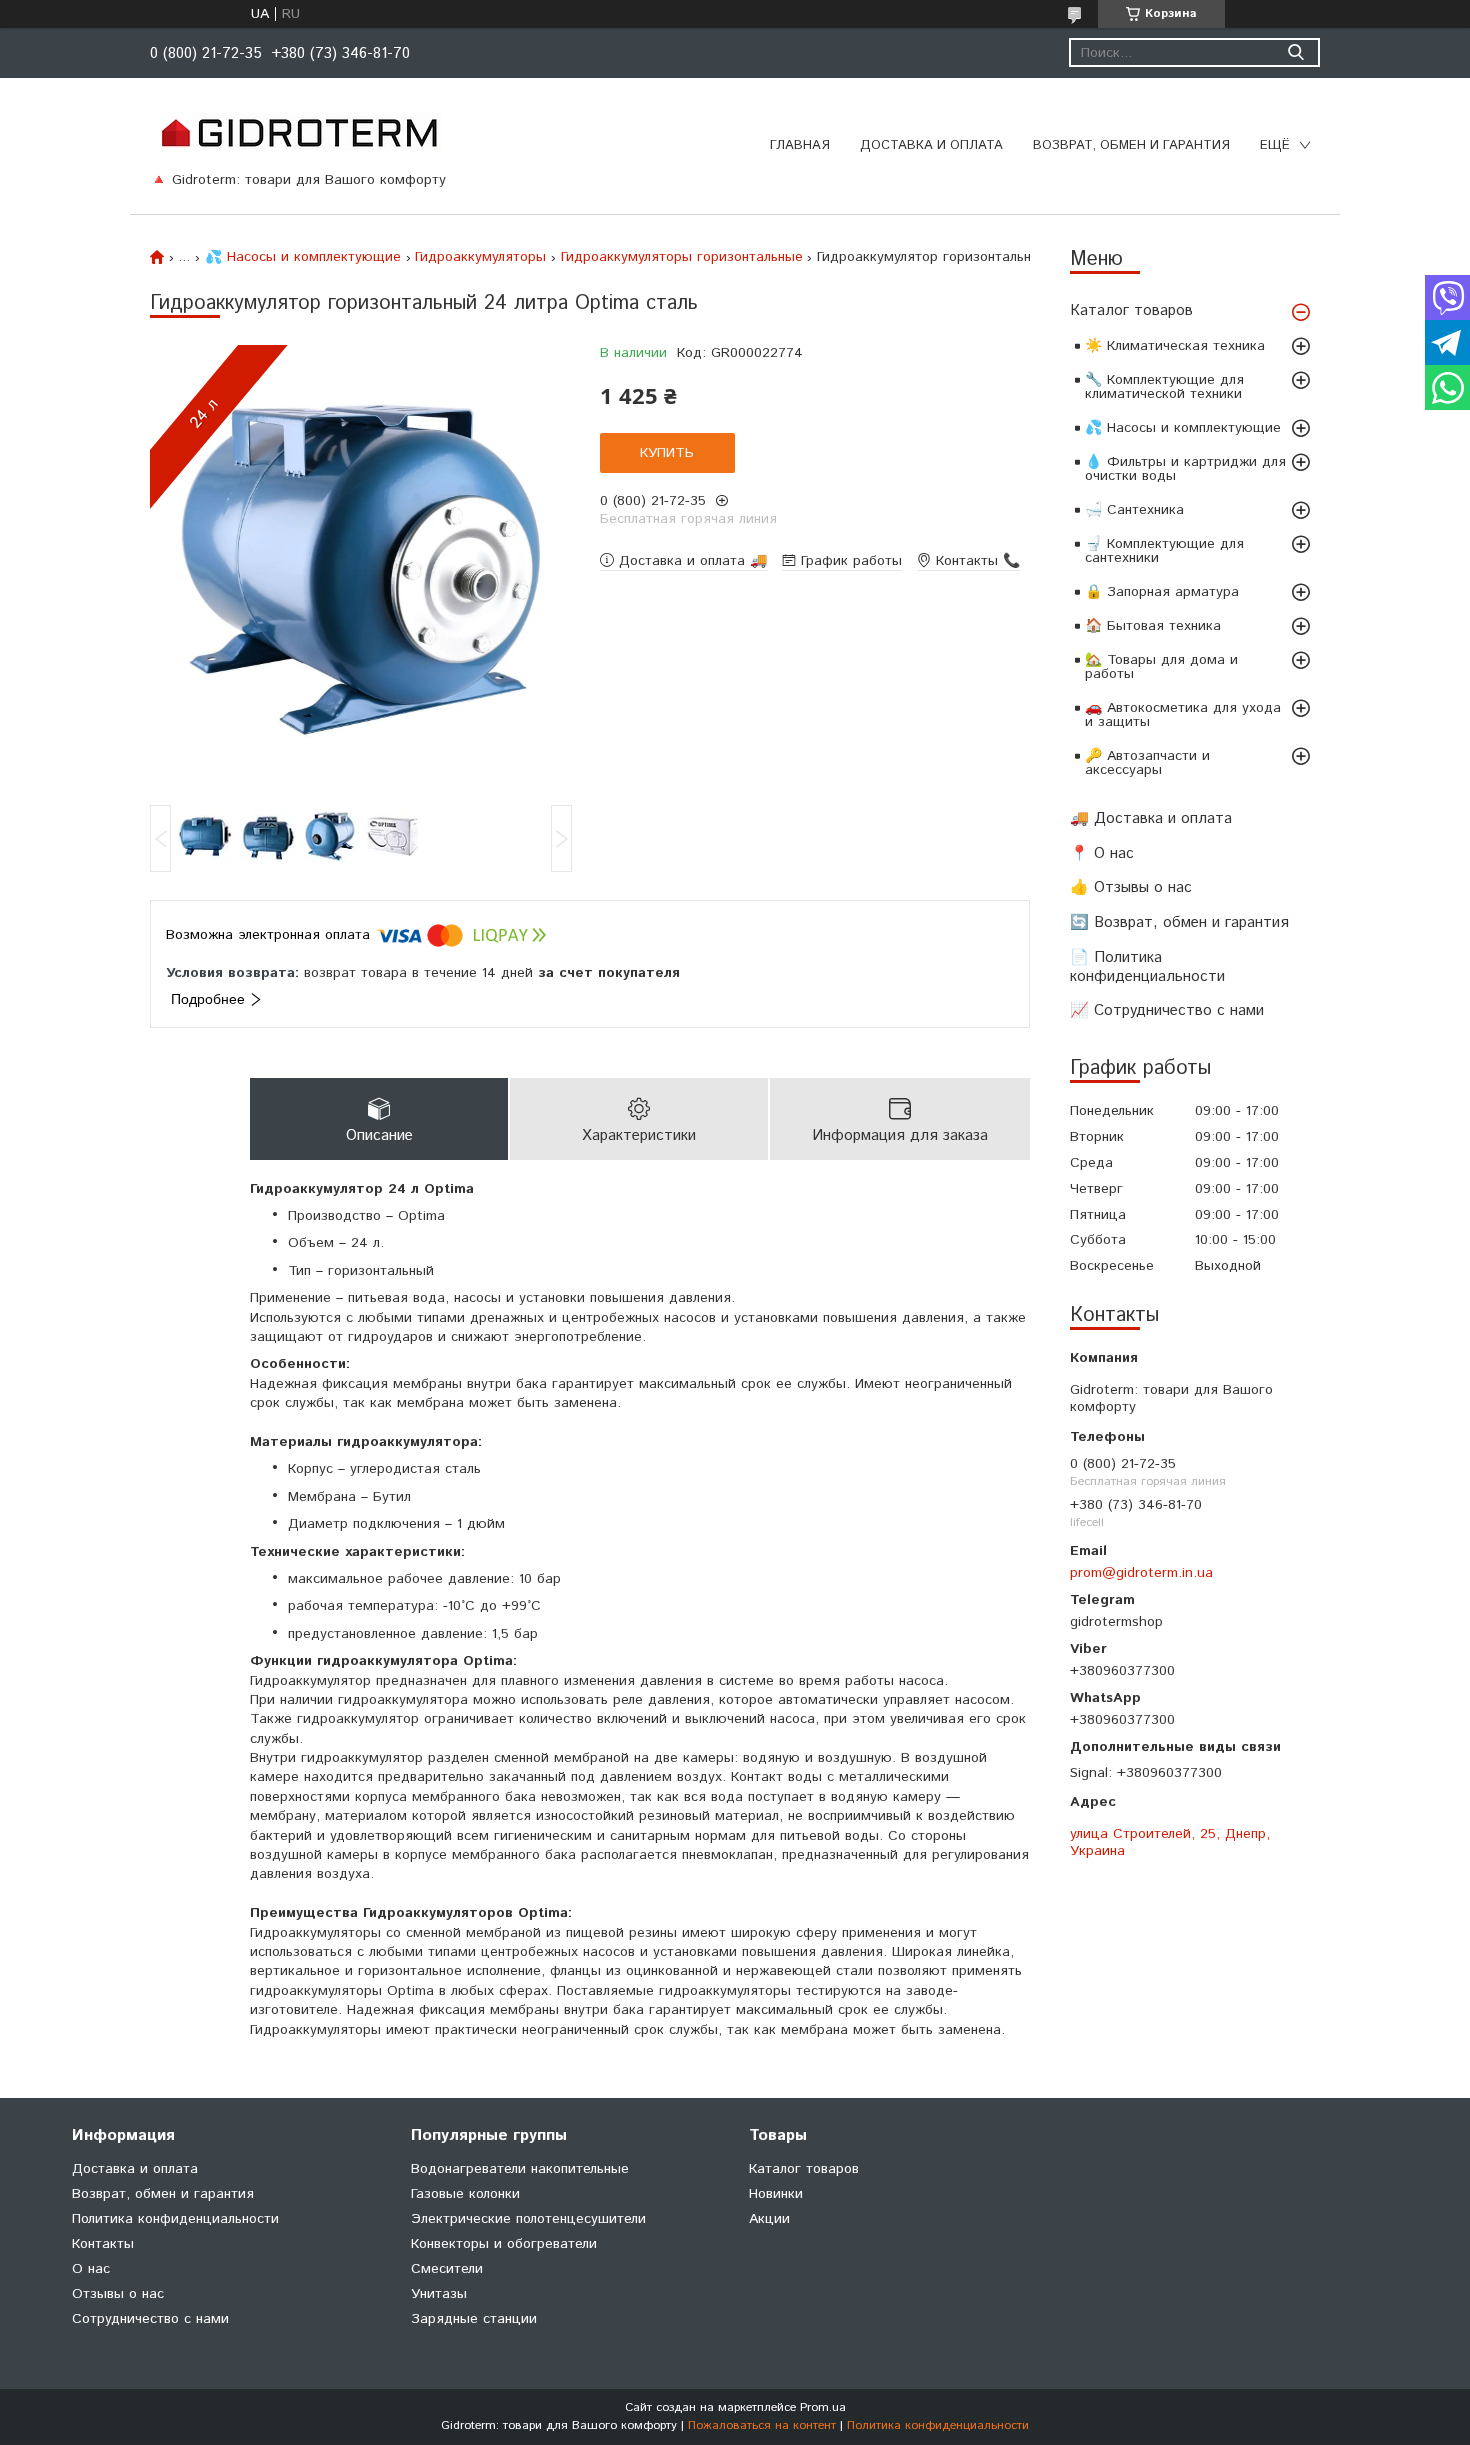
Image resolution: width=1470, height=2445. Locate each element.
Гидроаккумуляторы (480, 257)
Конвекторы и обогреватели (504, 2244)
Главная (800, 145)
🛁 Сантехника (1134, 510)
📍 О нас (1102, 853)
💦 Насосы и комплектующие (1183, 428)
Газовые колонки (465, 2194)
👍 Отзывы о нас (1131, 887)
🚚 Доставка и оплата (1151, 818)
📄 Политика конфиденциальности (1147, 967)
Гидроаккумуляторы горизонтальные (682, 257)
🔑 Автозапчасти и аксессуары (1147, 763)
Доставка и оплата (931, 145)
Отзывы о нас (118, 2294)
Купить (667, 453)
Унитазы (439, 2294)
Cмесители (447, 2269)
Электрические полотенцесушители (528, 2219)
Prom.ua (823, 2407)
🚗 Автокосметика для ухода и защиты (1183, 715)
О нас (91, 2269)
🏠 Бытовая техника (1153, 626)
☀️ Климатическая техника (1175, 346)
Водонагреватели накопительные (520, 2169)
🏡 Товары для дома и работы (1161, 667)
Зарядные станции (474, 2319)
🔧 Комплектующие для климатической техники (1164, 387)
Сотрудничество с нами (150, 2319)
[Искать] (1295, 52)
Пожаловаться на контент (762, 2425)
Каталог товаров (1131, 310)
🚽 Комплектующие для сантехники (1164, 551)
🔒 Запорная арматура (1162, 592)
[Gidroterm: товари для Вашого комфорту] (298, 132)
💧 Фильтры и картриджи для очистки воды (1185, 469)
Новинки (776, 2194)
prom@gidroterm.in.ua (1141, 1572)
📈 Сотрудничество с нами (1167, 1010)
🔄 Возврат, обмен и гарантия (1179, 922)
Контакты (103, 2244)
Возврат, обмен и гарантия (1131, 145)
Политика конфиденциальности (175, 2219)
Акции (769, 2219)
